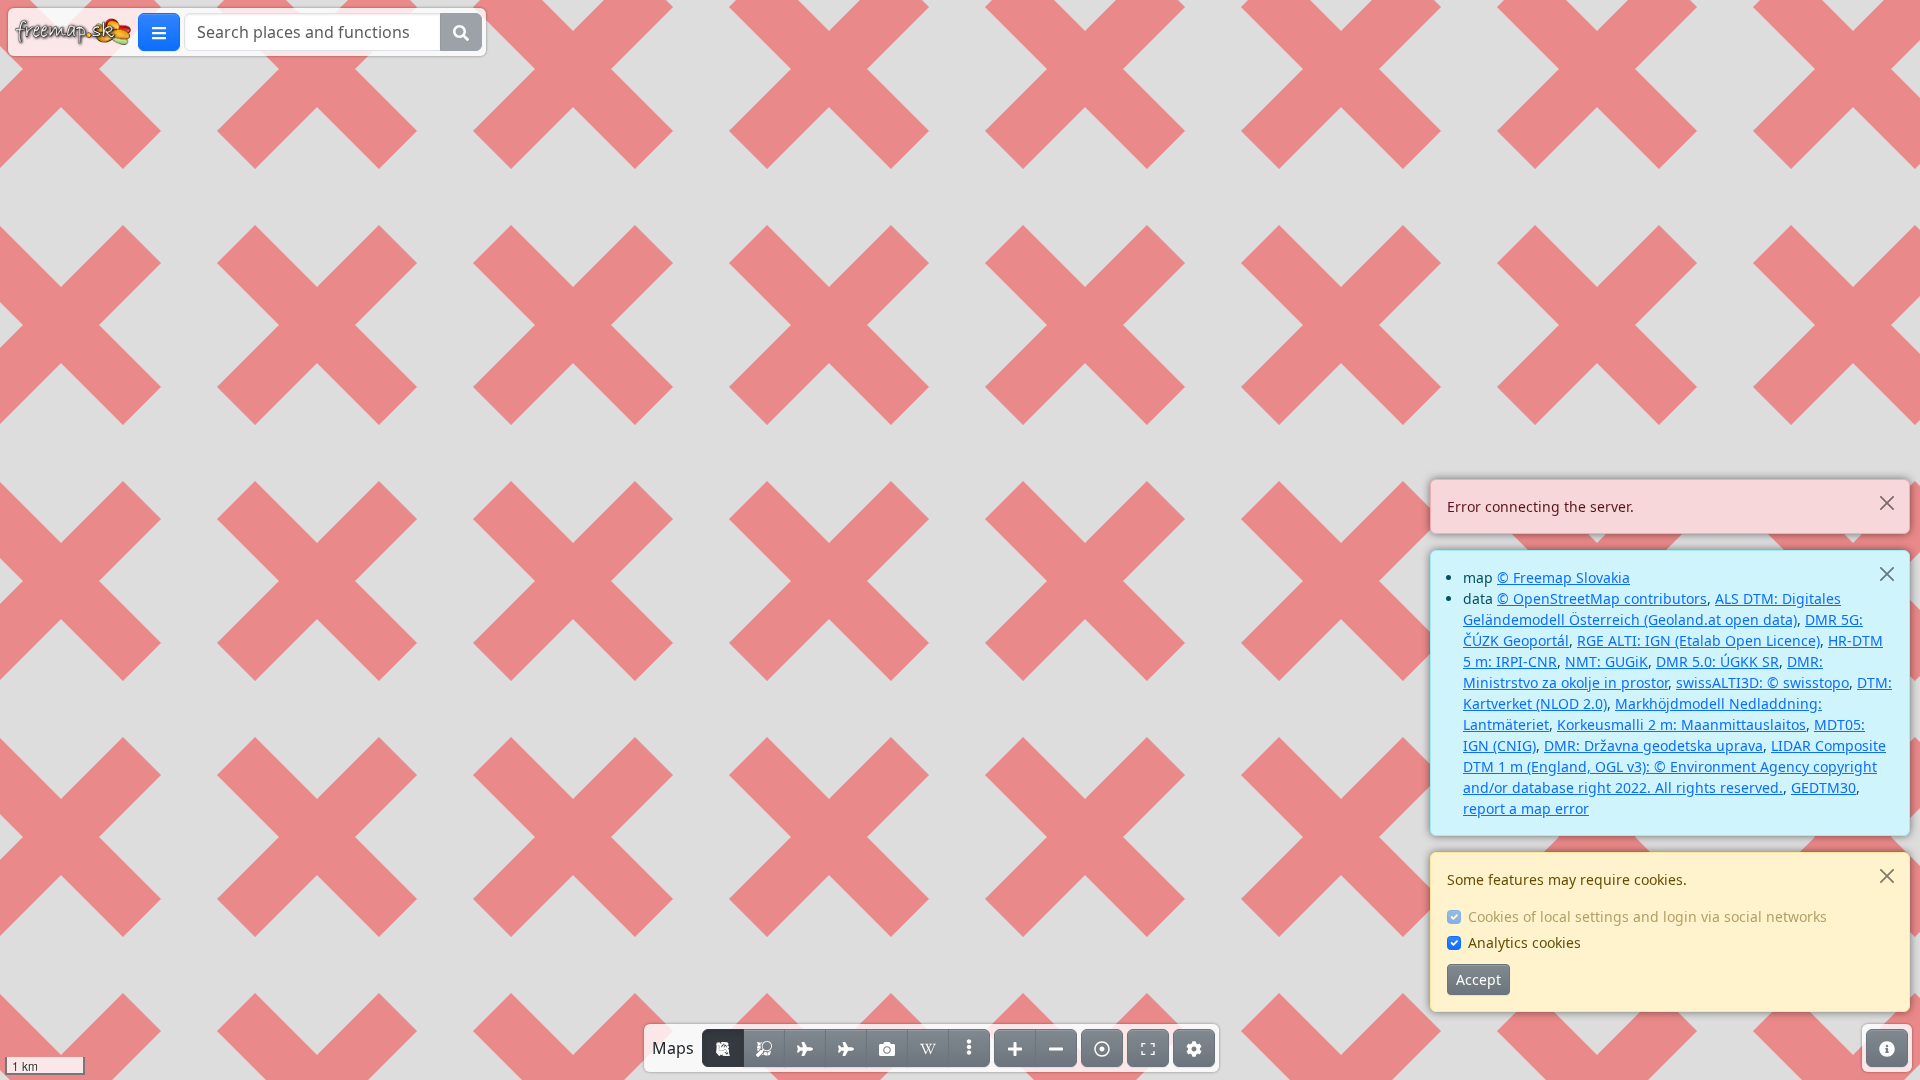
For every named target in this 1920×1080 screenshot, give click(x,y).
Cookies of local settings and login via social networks (1647, 916)
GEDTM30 (1823, 787)
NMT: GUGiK (1606, 661)
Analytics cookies (1524, 942)
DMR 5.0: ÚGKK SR (1717, 661)
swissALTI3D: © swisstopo (1762, 682)
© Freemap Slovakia (1563, 577)
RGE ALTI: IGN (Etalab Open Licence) (1698, 640)
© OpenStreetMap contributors (1602, 598)
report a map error (1526, 808)
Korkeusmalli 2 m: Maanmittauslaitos (1681, 724)
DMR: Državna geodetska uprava (1653, 745)
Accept (1478, 979)
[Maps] (969, 1048)
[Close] (1886, 502)
